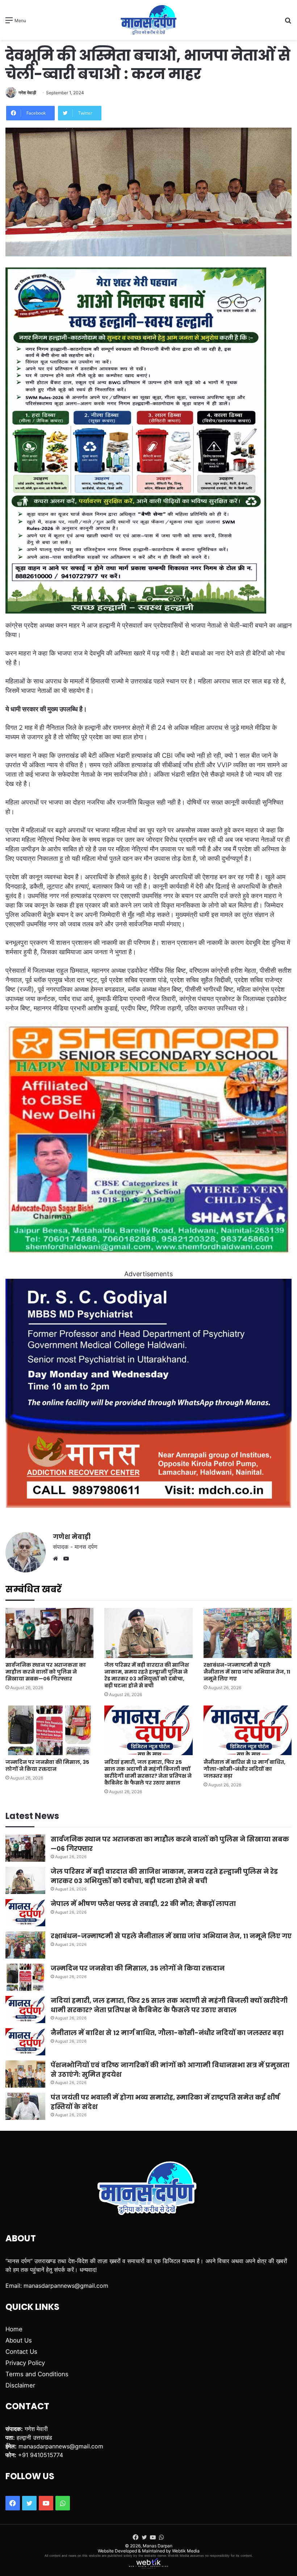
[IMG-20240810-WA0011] (148, 1506)
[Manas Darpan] (148, 20)
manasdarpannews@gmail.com (66, 2286)
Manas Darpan (158, 2546)
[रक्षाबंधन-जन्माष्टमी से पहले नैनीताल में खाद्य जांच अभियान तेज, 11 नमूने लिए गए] (248, 1633)
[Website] (57, 1559)
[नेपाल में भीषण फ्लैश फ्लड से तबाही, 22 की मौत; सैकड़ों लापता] (25, 1913)
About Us (19, 2340)
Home (14, 2329)
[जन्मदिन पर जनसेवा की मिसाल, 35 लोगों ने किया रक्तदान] (49, 1730)
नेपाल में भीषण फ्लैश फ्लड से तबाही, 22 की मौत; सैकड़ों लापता (143, 1904)
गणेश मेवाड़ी (27, 93)
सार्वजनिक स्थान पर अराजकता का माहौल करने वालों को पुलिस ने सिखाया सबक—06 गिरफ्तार (46, 1672)
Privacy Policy (25, 2363)
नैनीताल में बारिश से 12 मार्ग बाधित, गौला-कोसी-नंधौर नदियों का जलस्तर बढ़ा (244, 1769)
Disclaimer (20, 2385)
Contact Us (21, 2352)
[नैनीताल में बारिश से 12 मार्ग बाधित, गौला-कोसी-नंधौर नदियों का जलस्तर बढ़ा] (248, 1730)
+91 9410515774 (41, 2455)
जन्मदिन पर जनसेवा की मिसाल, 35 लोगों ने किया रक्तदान (47, 1765)
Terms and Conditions (37, 2374)
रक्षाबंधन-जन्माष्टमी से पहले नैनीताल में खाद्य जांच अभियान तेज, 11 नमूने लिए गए (247, 1672)
